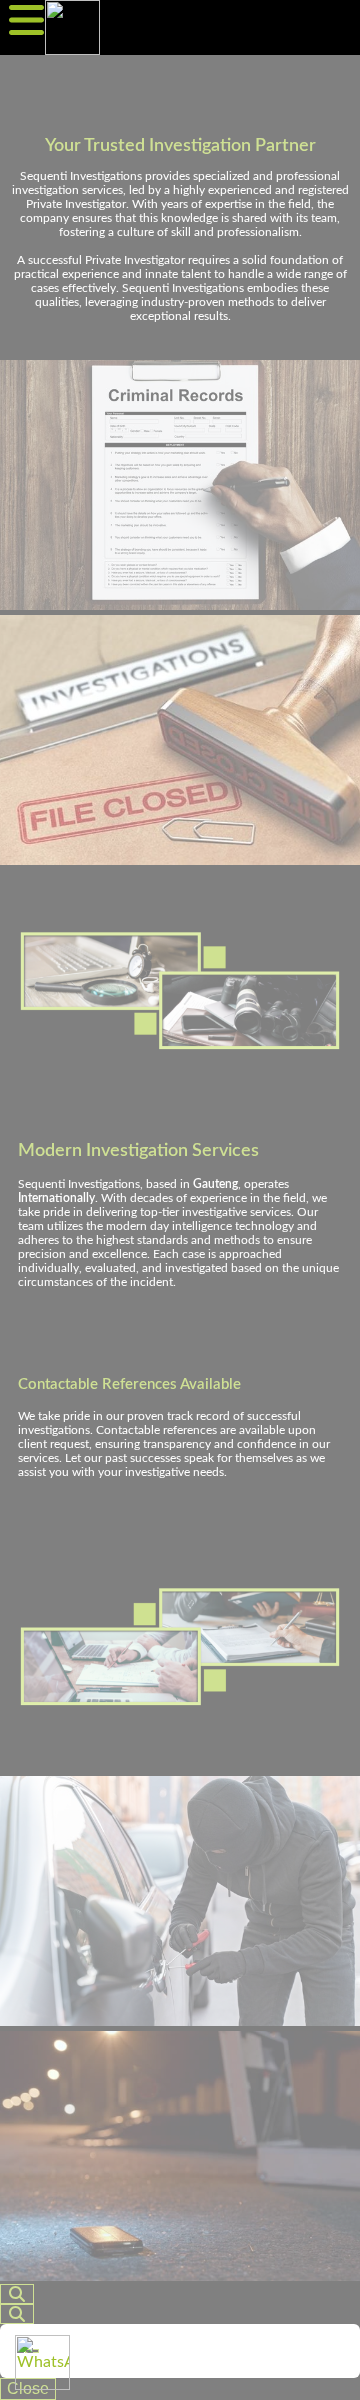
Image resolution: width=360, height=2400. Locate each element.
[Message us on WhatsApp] (42, 2362)
